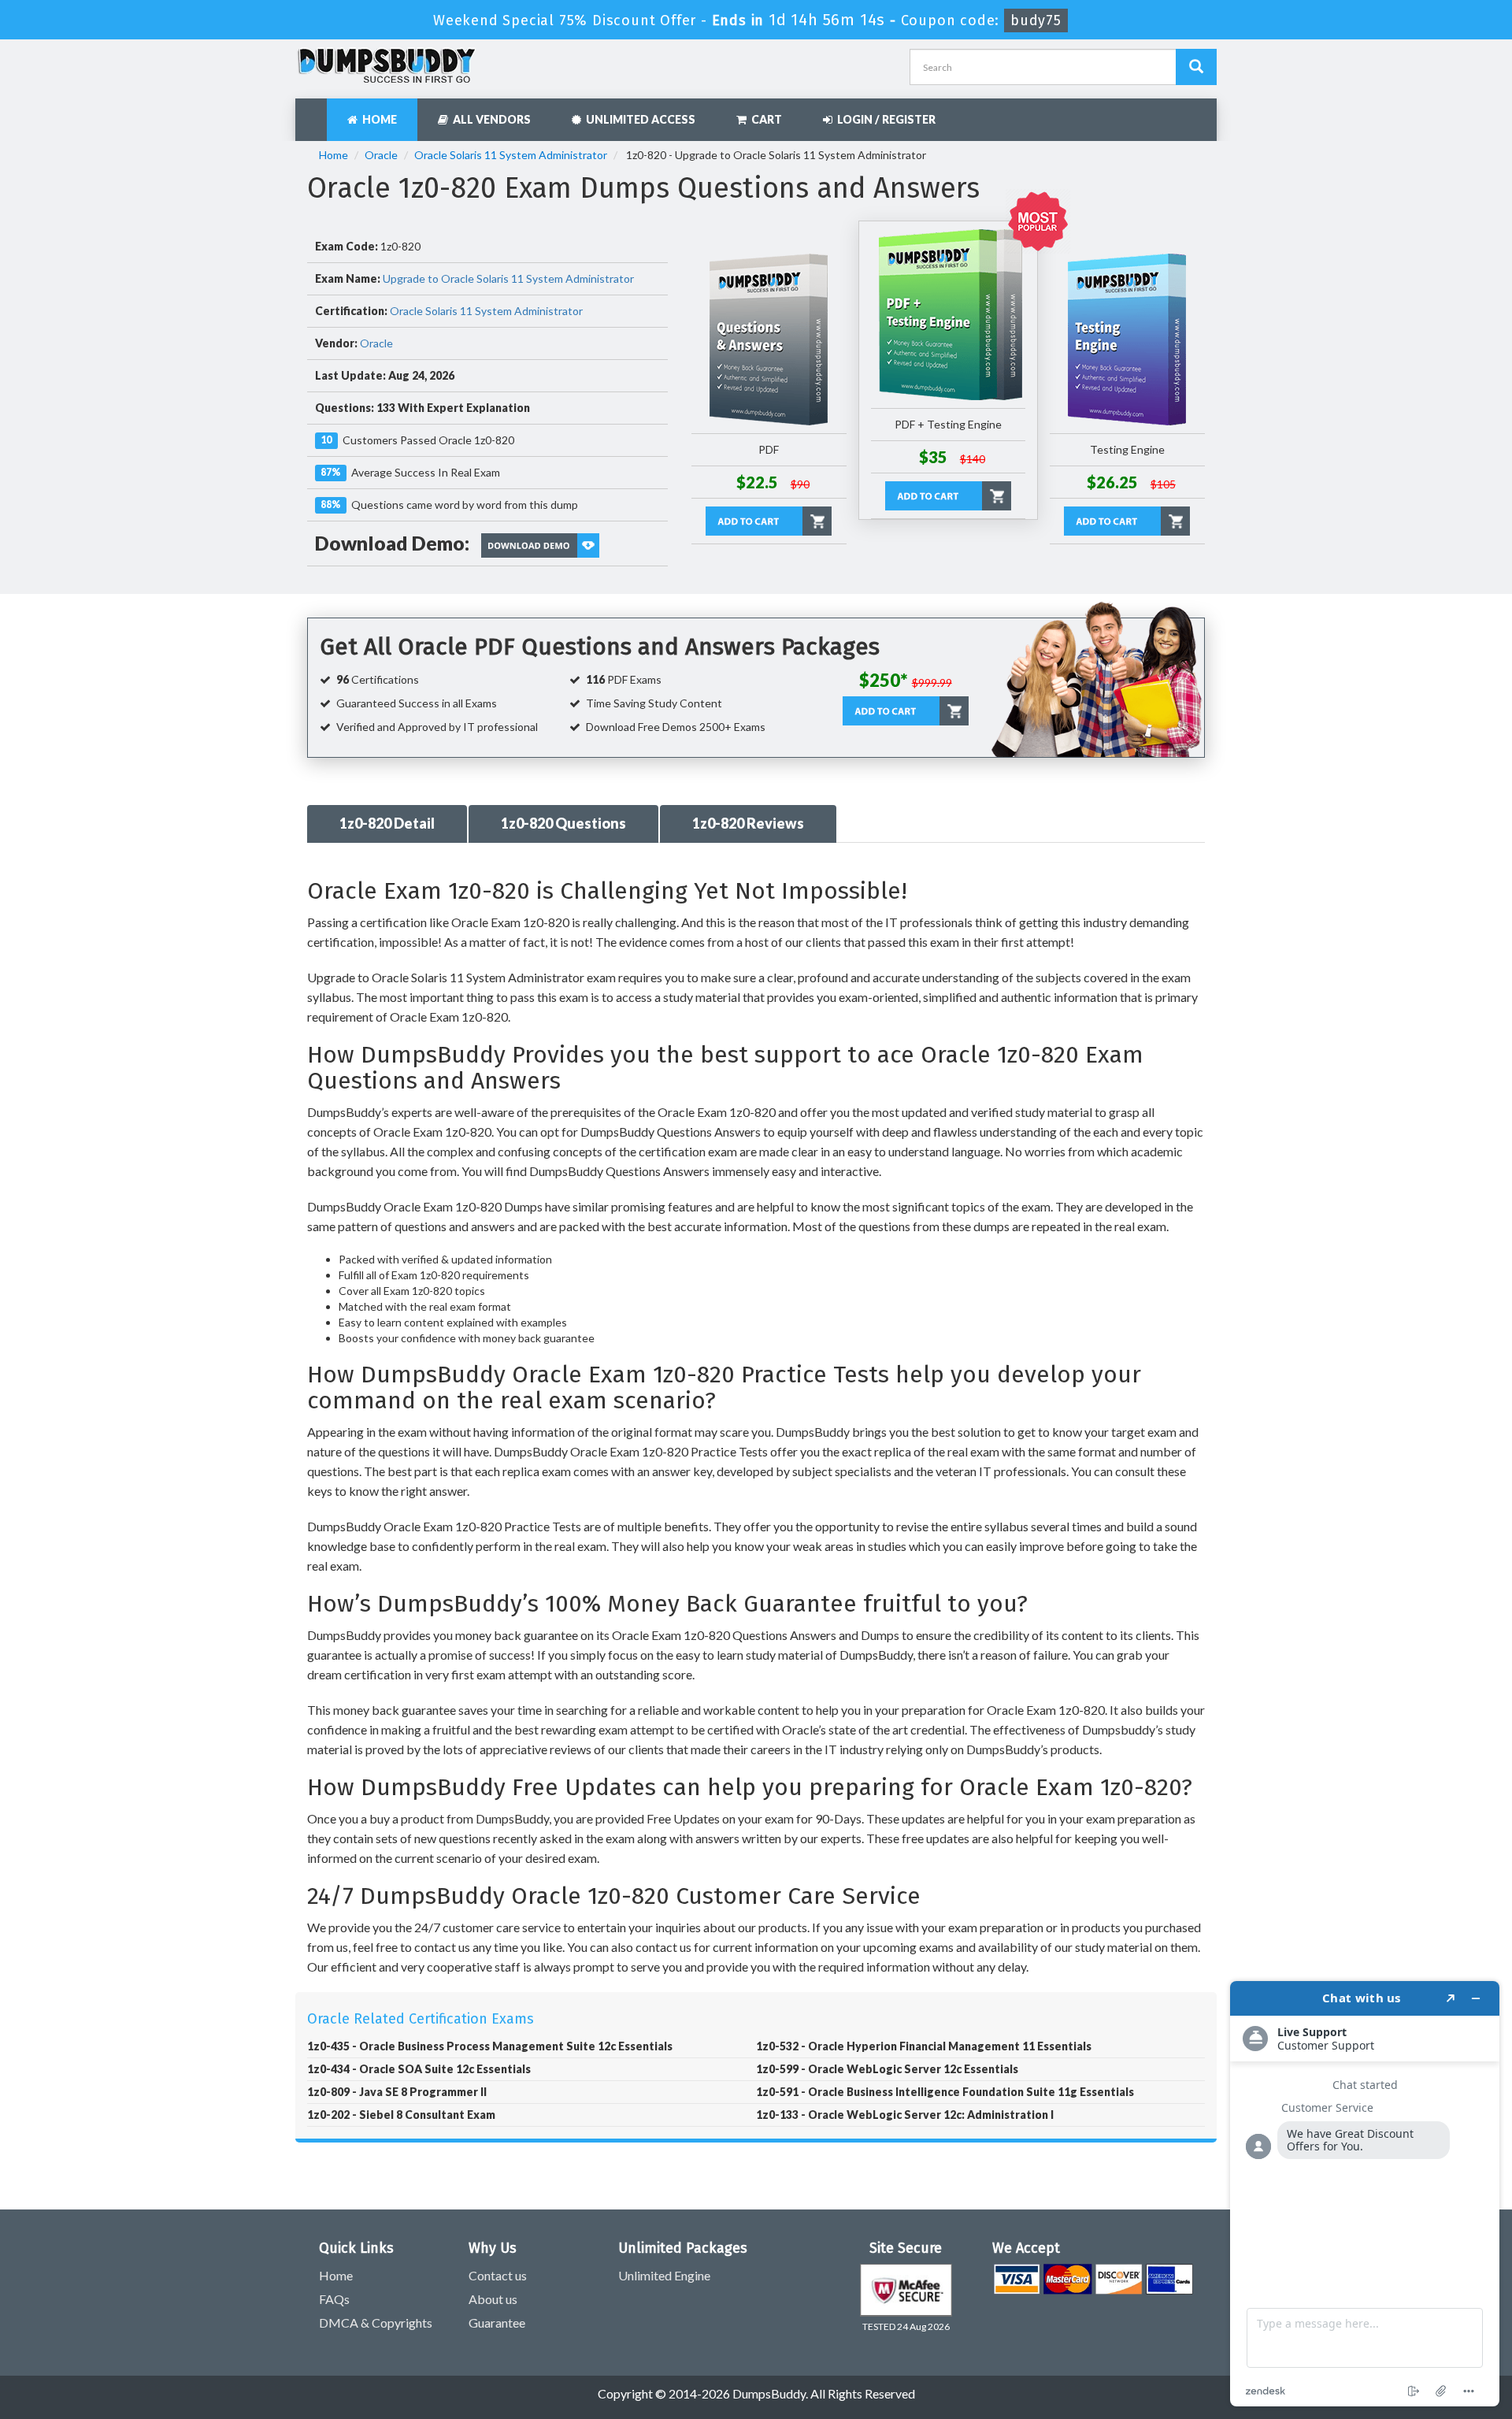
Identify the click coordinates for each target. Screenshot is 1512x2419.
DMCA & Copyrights (376, 2323)
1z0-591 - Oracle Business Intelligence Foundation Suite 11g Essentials (945, 2092)
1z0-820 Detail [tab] (387, 823)
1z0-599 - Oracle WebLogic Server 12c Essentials (887, 2069)
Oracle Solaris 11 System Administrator (511, 155)
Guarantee (497, 2323)
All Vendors (489, 119)
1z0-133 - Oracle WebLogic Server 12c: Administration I (905, 2115)
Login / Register (884, 119)
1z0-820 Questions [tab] (563, 823)
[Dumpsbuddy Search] (1196, 67)
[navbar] (315, 112)
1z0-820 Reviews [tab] (748, 823)
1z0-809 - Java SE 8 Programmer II (397, 2092)
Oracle (381, 155)
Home (377, 119)
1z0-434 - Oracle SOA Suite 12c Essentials (419, 2069)
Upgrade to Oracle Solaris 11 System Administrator (508, 278)
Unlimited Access (638, 119)
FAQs (334, 2299)
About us (493, 2299)
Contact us (498, 2275)
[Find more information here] (1365, 2194)
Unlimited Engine (664, 2275)
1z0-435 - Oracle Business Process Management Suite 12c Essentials (490, 2046)
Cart (764, 119)
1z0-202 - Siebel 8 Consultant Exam (401, 2115)
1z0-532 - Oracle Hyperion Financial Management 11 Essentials (924, 2046)
